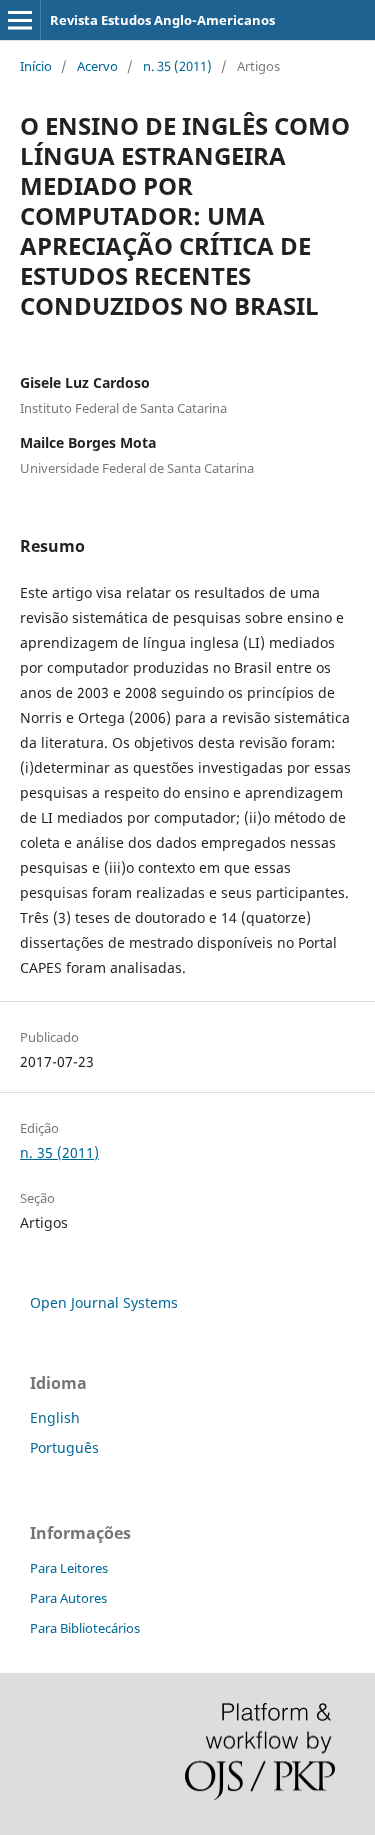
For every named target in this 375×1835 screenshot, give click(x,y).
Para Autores (68, 1598)
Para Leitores (69, 1568)
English (55, 1417)
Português (64, 1447)
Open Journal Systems (104, 1302)
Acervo (97, 66)
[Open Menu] (20, 20)
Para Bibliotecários (85, 1628)
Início (36, 66)
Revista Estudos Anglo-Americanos (162, 20)
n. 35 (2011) (177, 66)
